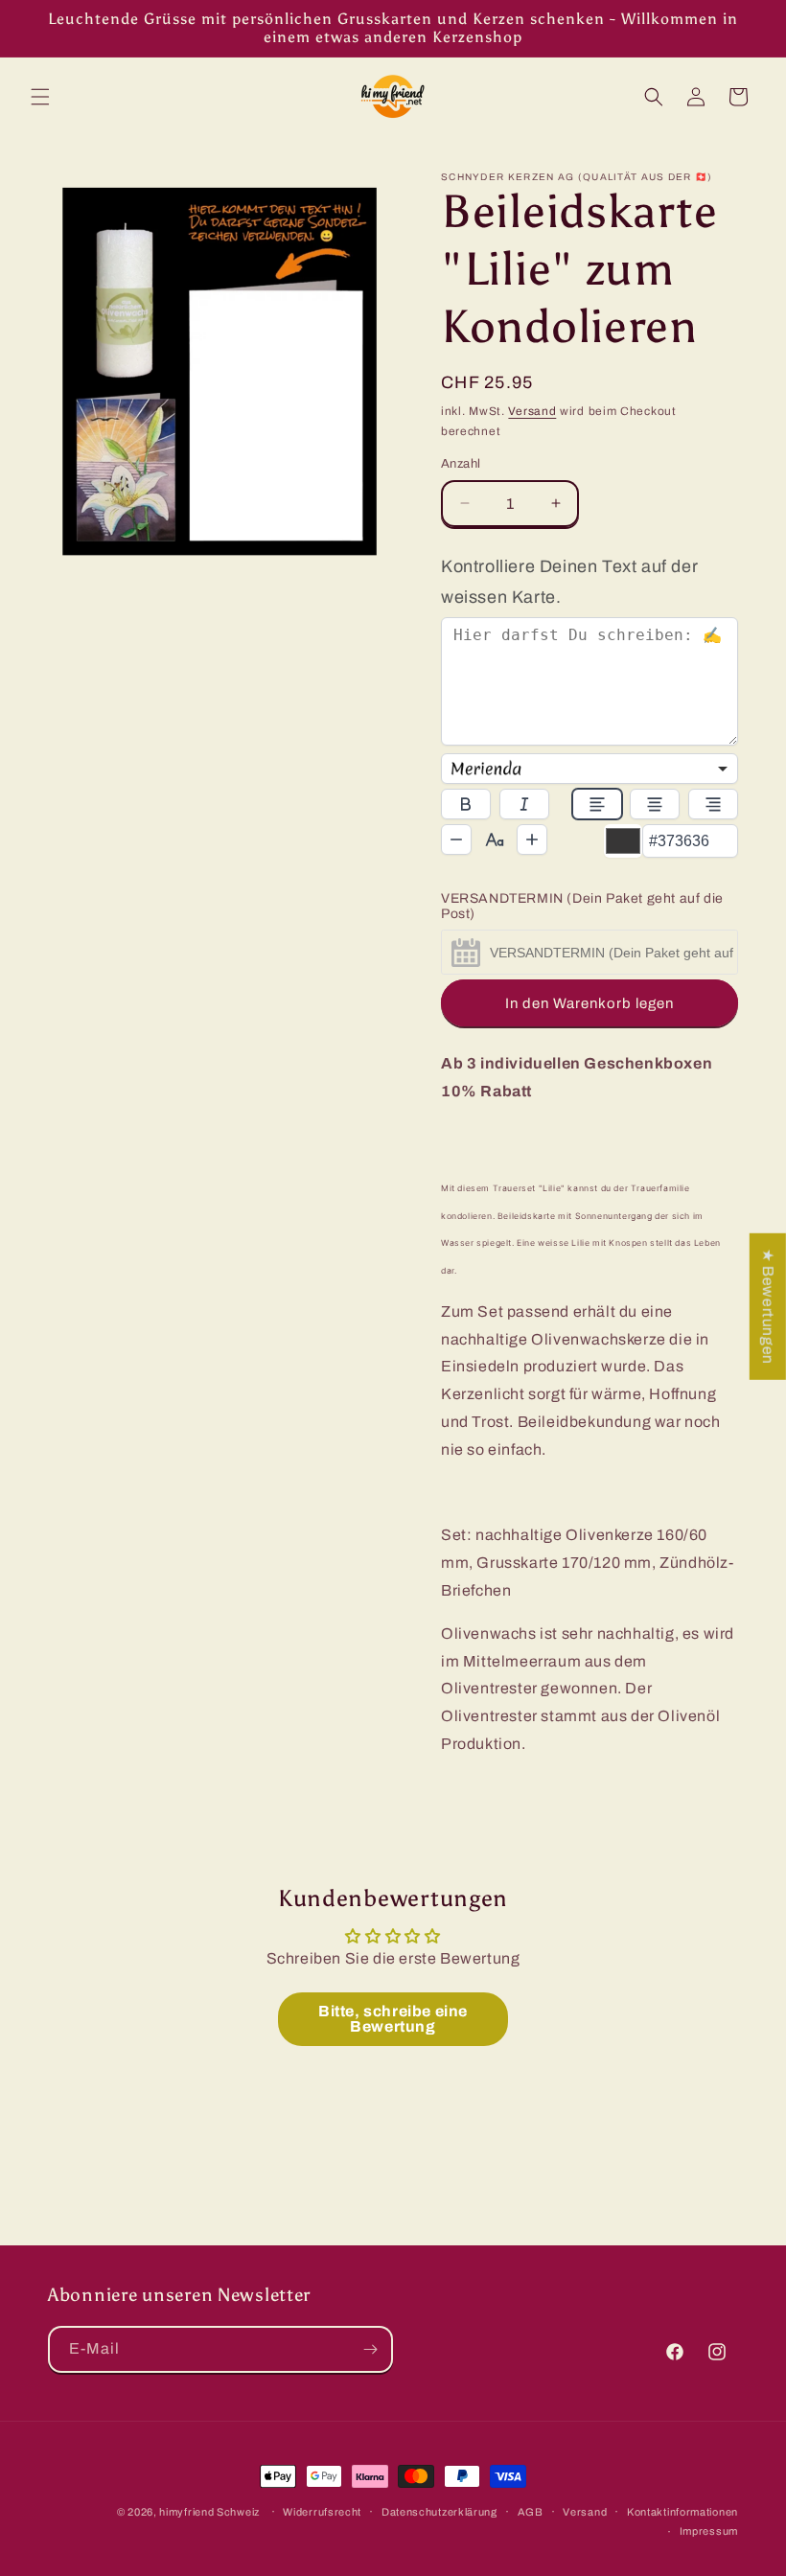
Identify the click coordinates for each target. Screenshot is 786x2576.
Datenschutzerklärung (439, 2512)
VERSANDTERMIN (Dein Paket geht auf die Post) (582, 906)
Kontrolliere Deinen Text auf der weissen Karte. (569, 582)
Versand (532, 411)
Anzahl (461, 464)
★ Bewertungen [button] (768, 1307)
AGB (531, 2512)
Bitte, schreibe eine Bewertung (393, 2019)
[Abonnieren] (370, 2349)
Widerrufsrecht (322, 2512)
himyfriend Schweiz (209, 2512)
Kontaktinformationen (682, 2512)
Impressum (709, 2531)
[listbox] (589, 769)
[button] (40, 97)
